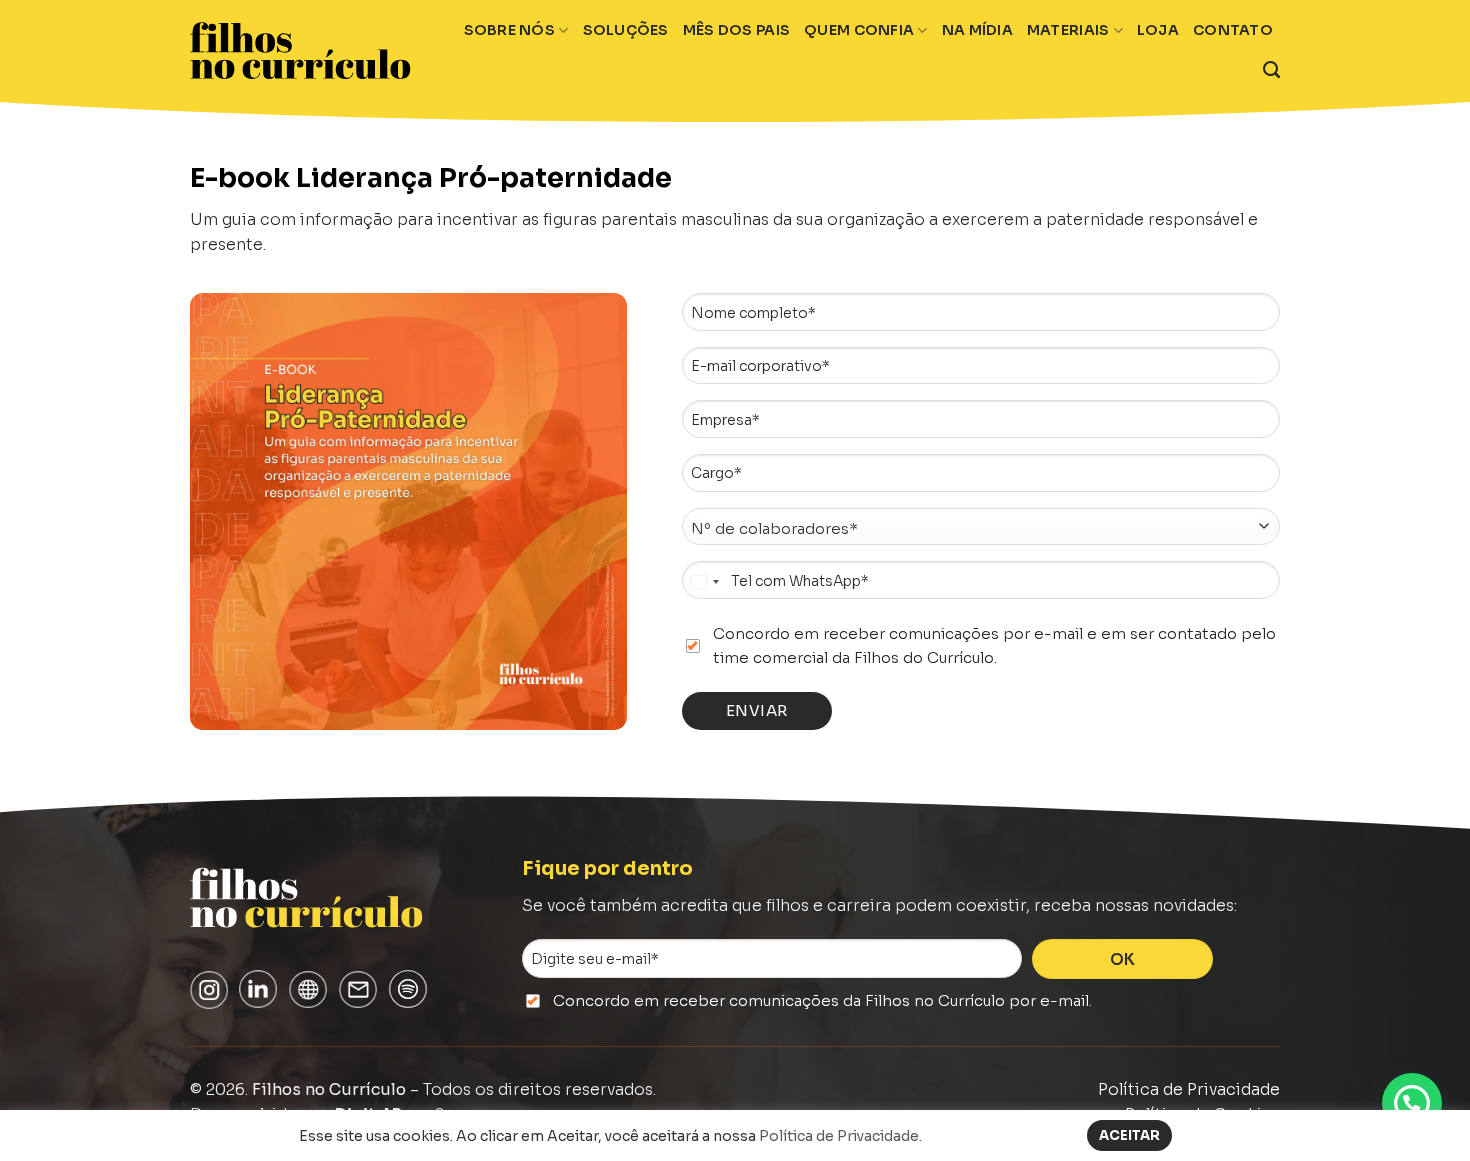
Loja (1158, 30)
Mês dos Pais (736, 30)
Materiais (1068, 30)
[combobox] (704, 581)
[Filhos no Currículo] (300, 50)
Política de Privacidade (1189, 1090)
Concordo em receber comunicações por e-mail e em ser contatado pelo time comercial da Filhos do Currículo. (994, 645)
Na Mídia (977, 30)
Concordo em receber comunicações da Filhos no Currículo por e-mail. (822, 1000)
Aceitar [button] (1129, 1135)
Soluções (626, 30)
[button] (1412, 1103)
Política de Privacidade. (840, 1136)
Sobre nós (510, 30)
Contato (1233, 30)
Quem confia (859, 30)
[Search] (1271, 70)
